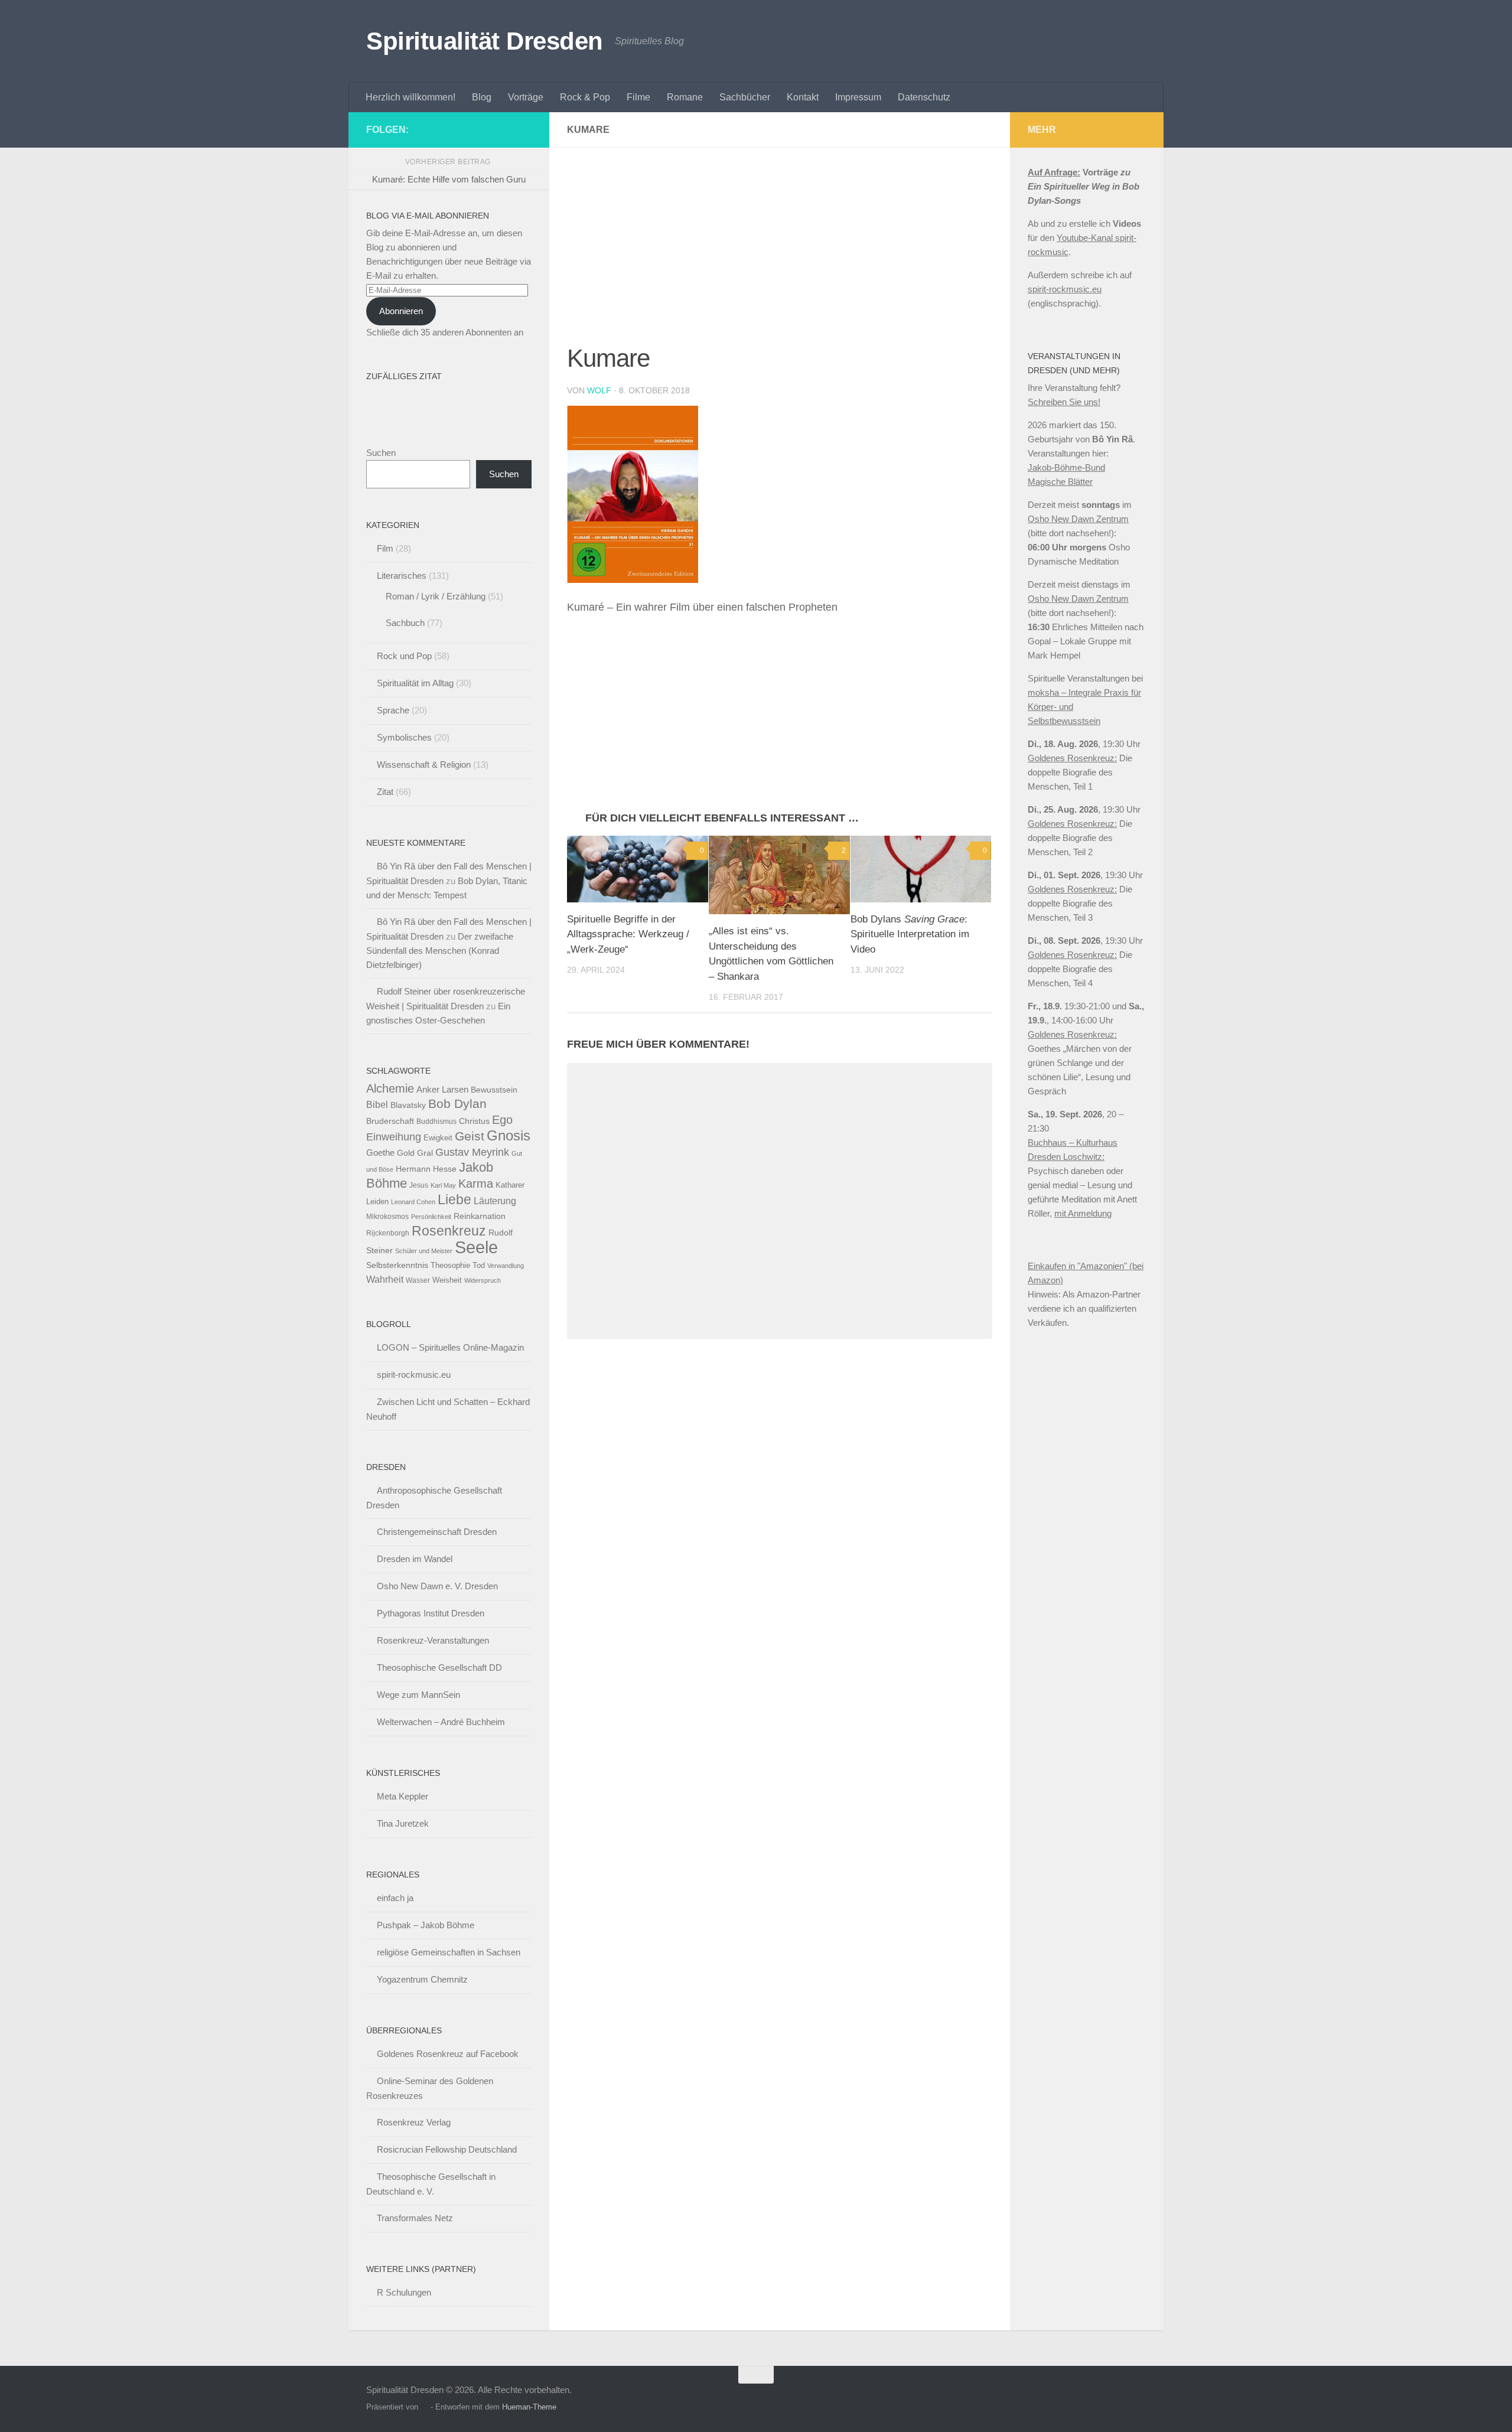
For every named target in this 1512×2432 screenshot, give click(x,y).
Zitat (385, 792)
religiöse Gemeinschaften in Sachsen (449, 1952)
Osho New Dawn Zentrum (1078, 519)
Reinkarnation (480, 1216)
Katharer (510, 1185)
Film (385, 548)
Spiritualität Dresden (485, 41)
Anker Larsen (442, 1089)
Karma (476, 1183)
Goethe (380, 1153)
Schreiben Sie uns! (1064, 402)
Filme (638, 97)
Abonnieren (401, 311)
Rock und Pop (404, 656)
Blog (482, 97)
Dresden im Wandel (415, 1559)
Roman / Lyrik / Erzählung (436, 596)
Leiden (377, 1202)
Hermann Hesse (426, 1169)
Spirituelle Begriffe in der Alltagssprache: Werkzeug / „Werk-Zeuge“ (628, 934)
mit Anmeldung (1083, 1213)
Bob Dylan (457, 1103)
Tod (479, 1265)
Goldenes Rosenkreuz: (1072, 758)
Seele (476, 1247)
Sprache (393, 710)
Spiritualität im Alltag (415, 683)
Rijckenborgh (388, 1233)
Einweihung (394, 1137)
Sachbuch (405, 623)
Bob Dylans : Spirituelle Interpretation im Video (910, 934)
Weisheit (447, 1280)
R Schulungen (404, 2292)
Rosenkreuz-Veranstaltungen (433, 1640)
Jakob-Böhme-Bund (1066, 467)
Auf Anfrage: (1054, 172)
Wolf (599, 390)
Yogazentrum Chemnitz (422, 1979)
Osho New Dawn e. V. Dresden (437, 1586)
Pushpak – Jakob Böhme (426, 1925)
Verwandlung (506, 1266)
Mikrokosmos (387, 1217)
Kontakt (803, 97)
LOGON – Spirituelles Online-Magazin (450, 1347)
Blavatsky (408, 1105)
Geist (470, 1136)
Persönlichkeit (431, 1217)
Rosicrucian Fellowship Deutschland (447, 2149)
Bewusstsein (494, 1090)
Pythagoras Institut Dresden (431, 1613)
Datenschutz (924, 97)
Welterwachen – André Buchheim (441, 1722)
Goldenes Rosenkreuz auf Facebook (448, 2054)
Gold (406, 1153)
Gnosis (509, 1136)
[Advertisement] (780, 253)
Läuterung (495, 1201)
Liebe (454, 1199)
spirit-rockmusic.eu (414, 1375)
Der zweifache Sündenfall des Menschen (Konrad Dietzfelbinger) (440, 951)
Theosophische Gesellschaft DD (439, 1667)
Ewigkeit (438, 1138)
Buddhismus (436, 1122)
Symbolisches (404, 737)
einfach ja (395, 1898)
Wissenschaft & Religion (424, 765)
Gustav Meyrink (472, 1152)
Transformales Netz (415, 2218)
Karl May (443, 1185)
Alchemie (390, 1088)
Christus (474, 1121)
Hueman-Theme (529, 2407)
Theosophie (450, 1265)
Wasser (418, 1280)
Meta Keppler (403, 1796)
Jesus (419, 1185)
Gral (425, 1153)
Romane (685, 97)
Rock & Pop (585, 97)
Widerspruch (483, 1280)
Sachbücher (745, 97)
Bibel (377, 1104)
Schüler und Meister (424, 1251)
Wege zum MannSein (418, 1695)
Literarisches (402, 576)
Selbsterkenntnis (397, 1265)
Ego (502, 1119)
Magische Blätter (1060, 482)
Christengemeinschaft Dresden (437, 1532)
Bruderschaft (390, 1121)
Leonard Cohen (413, 1202)
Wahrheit (385, 1279)
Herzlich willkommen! (410, 97)
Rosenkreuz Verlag (414, 2122)
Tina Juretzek (403, 1823)
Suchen (381, 453)
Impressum (858, 97)
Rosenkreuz (449, 1231)
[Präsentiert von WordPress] (424, 2407)
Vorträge (526, 97)
